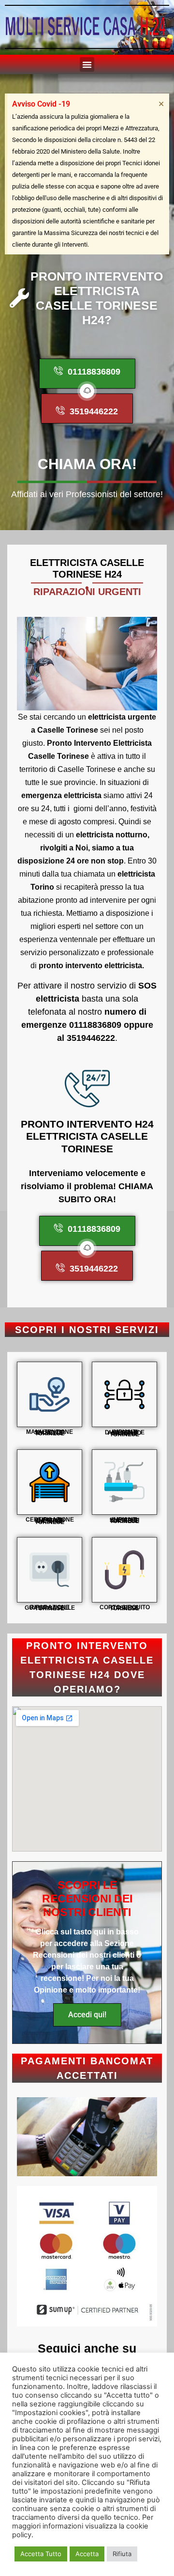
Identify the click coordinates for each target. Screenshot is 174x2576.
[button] (87, 64)
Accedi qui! (87, 2015)
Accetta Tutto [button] (41, 2554)
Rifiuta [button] (122, 2554)
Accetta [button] (87, 2554)
